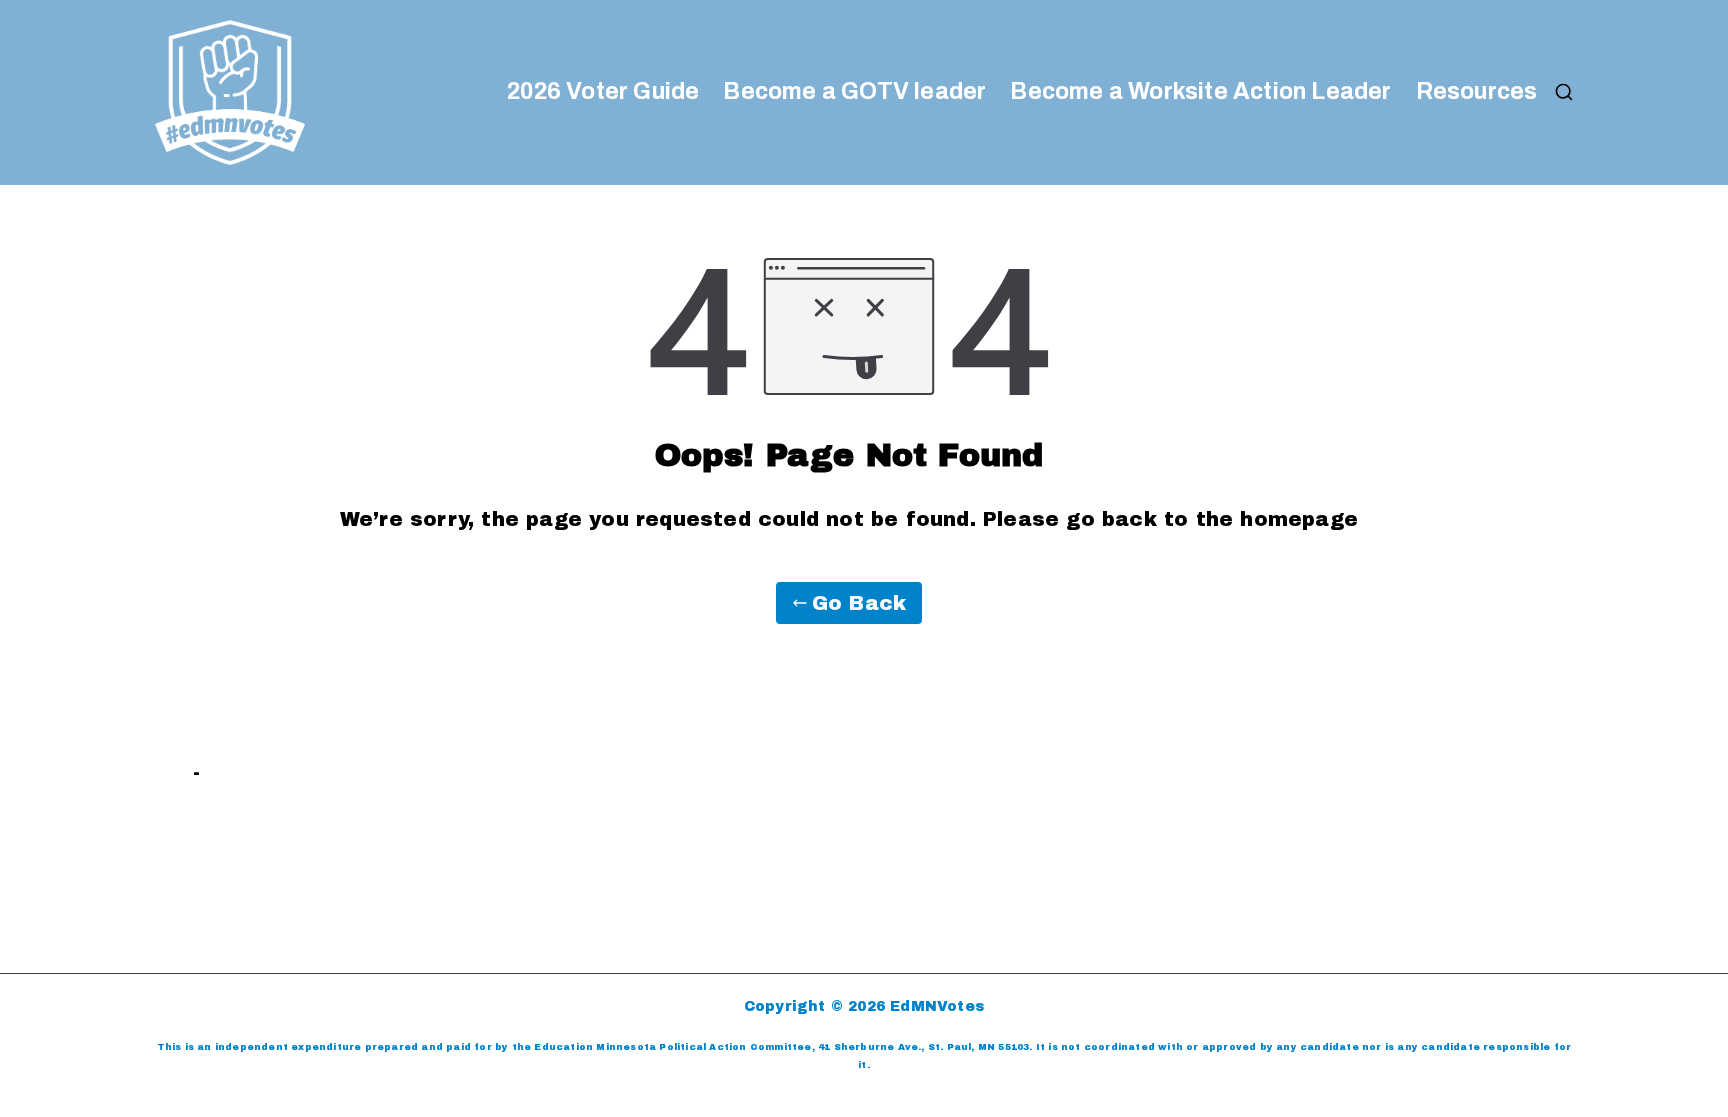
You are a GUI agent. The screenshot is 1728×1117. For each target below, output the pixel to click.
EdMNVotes (937, 1006)
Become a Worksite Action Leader (1200, 92)
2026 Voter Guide (603, 92)
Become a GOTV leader (854, 92)
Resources (1477, 92)
